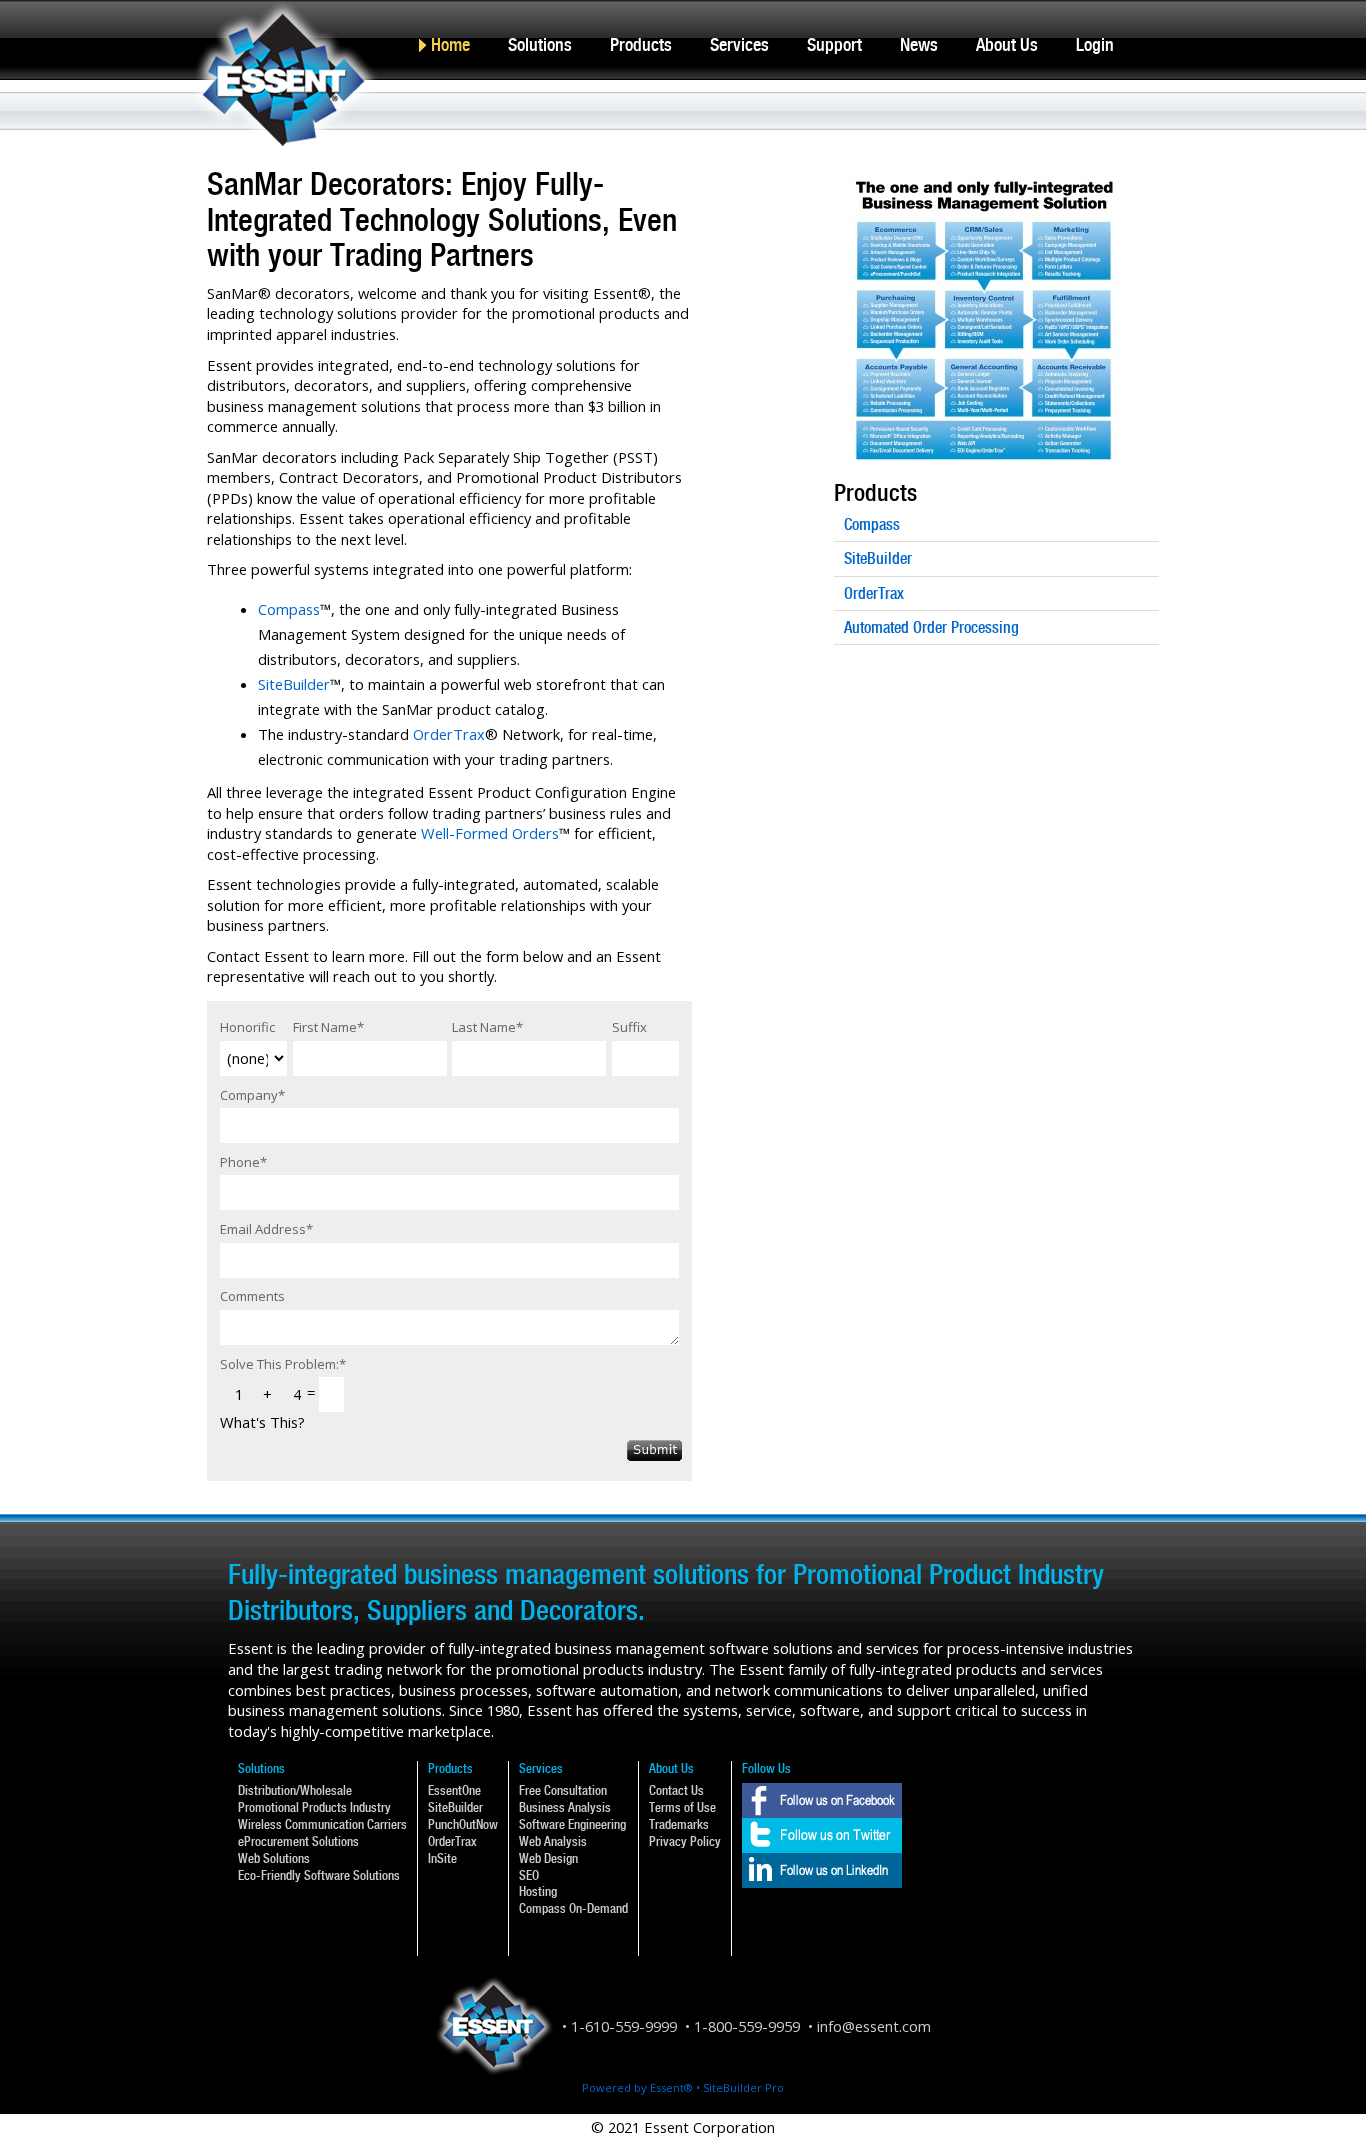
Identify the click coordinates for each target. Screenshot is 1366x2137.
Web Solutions (274, 1858)
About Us (1007, 44)
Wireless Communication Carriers (322, 1824)
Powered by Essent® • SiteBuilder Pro (683, 2087)
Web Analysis (553, 1841)
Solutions (540, 44)
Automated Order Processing (931, 627)
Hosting (538, 1891)
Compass (289, 609)
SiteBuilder (294, 684)
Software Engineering (572, 1824)
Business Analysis (565, 1807)
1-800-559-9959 (747, 2026)
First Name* (328, 1027)
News (919, 44)
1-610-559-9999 (624, 2026)
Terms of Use (682, 1807)
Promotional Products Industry (314, 1807)
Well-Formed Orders (490, 833)
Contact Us (676, 1790)
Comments (252, 1296)
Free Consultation (563, 1790)
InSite (442, 1858)
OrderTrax (449, 734)
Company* (252, 1095)
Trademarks (679, 1824)
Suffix (629, 1027)
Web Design (548, 1858)
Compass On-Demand (573, 1908)
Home (450, 44)
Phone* (243, 1162)
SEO (529, 1875)
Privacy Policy (685, 1841)
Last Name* (487, 1027)
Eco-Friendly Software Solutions (319, 1875)
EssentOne (454, 1790)
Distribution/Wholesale (295, 1790)
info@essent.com (874, 2026)
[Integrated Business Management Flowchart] (984, 177)
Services (739, 44)
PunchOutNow (463, 1824)
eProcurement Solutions (298, 1841)
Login (1095, 44)
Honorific (247, 1027)
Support (834, 44)
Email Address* (266, 1229)
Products (641, 44)
